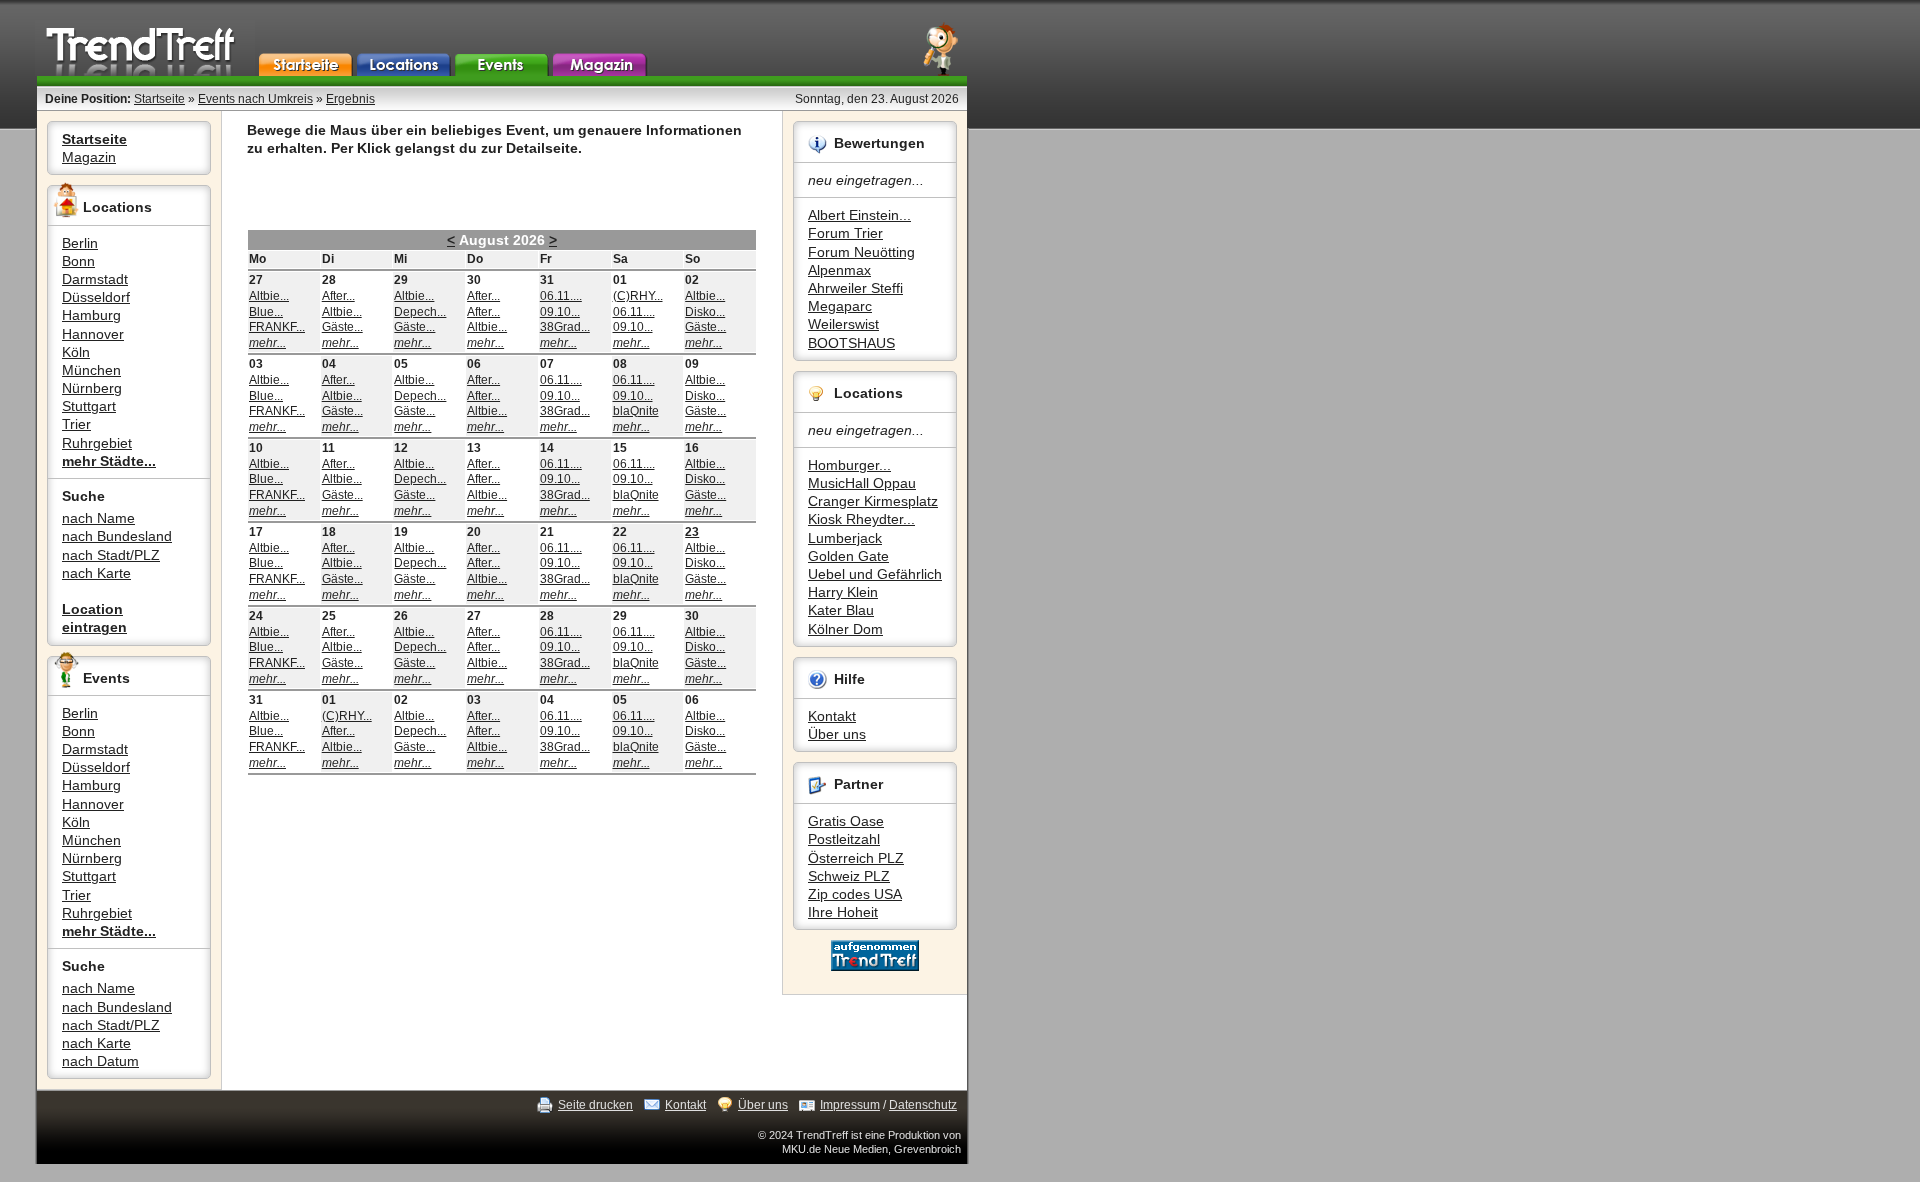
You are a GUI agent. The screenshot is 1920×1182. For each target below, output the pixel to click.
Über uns (837, 734)
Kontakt (832, 716)
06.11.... (561, 296)
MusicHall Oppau (862, 483)
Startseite (159, 99)
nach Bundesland (117, 536)
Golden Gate (848, 556)
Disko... (705, 312)
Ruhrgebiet (97, 443)
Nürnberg (92, 388)
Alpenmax (839, 270)
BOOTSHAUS (851, 343)
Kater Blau (841, 610)
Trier (76, 424)
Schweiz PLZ (849, 876)
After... (338, 296)
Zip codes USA (855, 894)
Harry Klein (843, 592)
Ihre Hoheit (843, 912)
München (91, 370)
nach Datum (100, 1061)
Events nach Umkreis (255, 99)
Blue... (266, 312)
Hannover (93, 334)
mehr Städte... (109, 461)
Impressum (850, 1105)
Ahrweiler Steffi (855, 288)
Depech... (420, 312)
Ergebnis (350, 99)
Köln (76, 352)
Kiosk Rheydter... (861, 519)
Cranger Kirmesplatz (873, 501)
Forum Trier (845, 233)
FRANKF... (277, 327)
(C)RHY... (638, 296)
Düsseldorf (96, 297)
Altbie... (269, 296)
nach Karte (96, 573)
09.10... (560, 312)
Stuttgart (89, 406)
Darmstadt (95, 279)
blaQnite (636, 411)
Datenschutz (923, 1105)
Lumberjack (845, 538)
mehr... (267, 343)
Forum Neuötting (861, 252)
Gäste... (342, 327)
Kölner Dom (845, 629)
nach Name (98, 518)
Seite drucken (595, 1105)
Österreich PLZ (856, 858)
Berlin (80, 243)
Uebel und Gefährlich (875, 574)
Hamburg (91, 315)
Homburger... (849, 465)
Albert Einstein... (859, 215)
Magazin (89, 157)
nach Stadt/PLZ (111, 555)
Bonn (78, 261)
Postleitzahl (844, 839)
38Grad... (565, 327)
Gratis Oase (846, 821)
